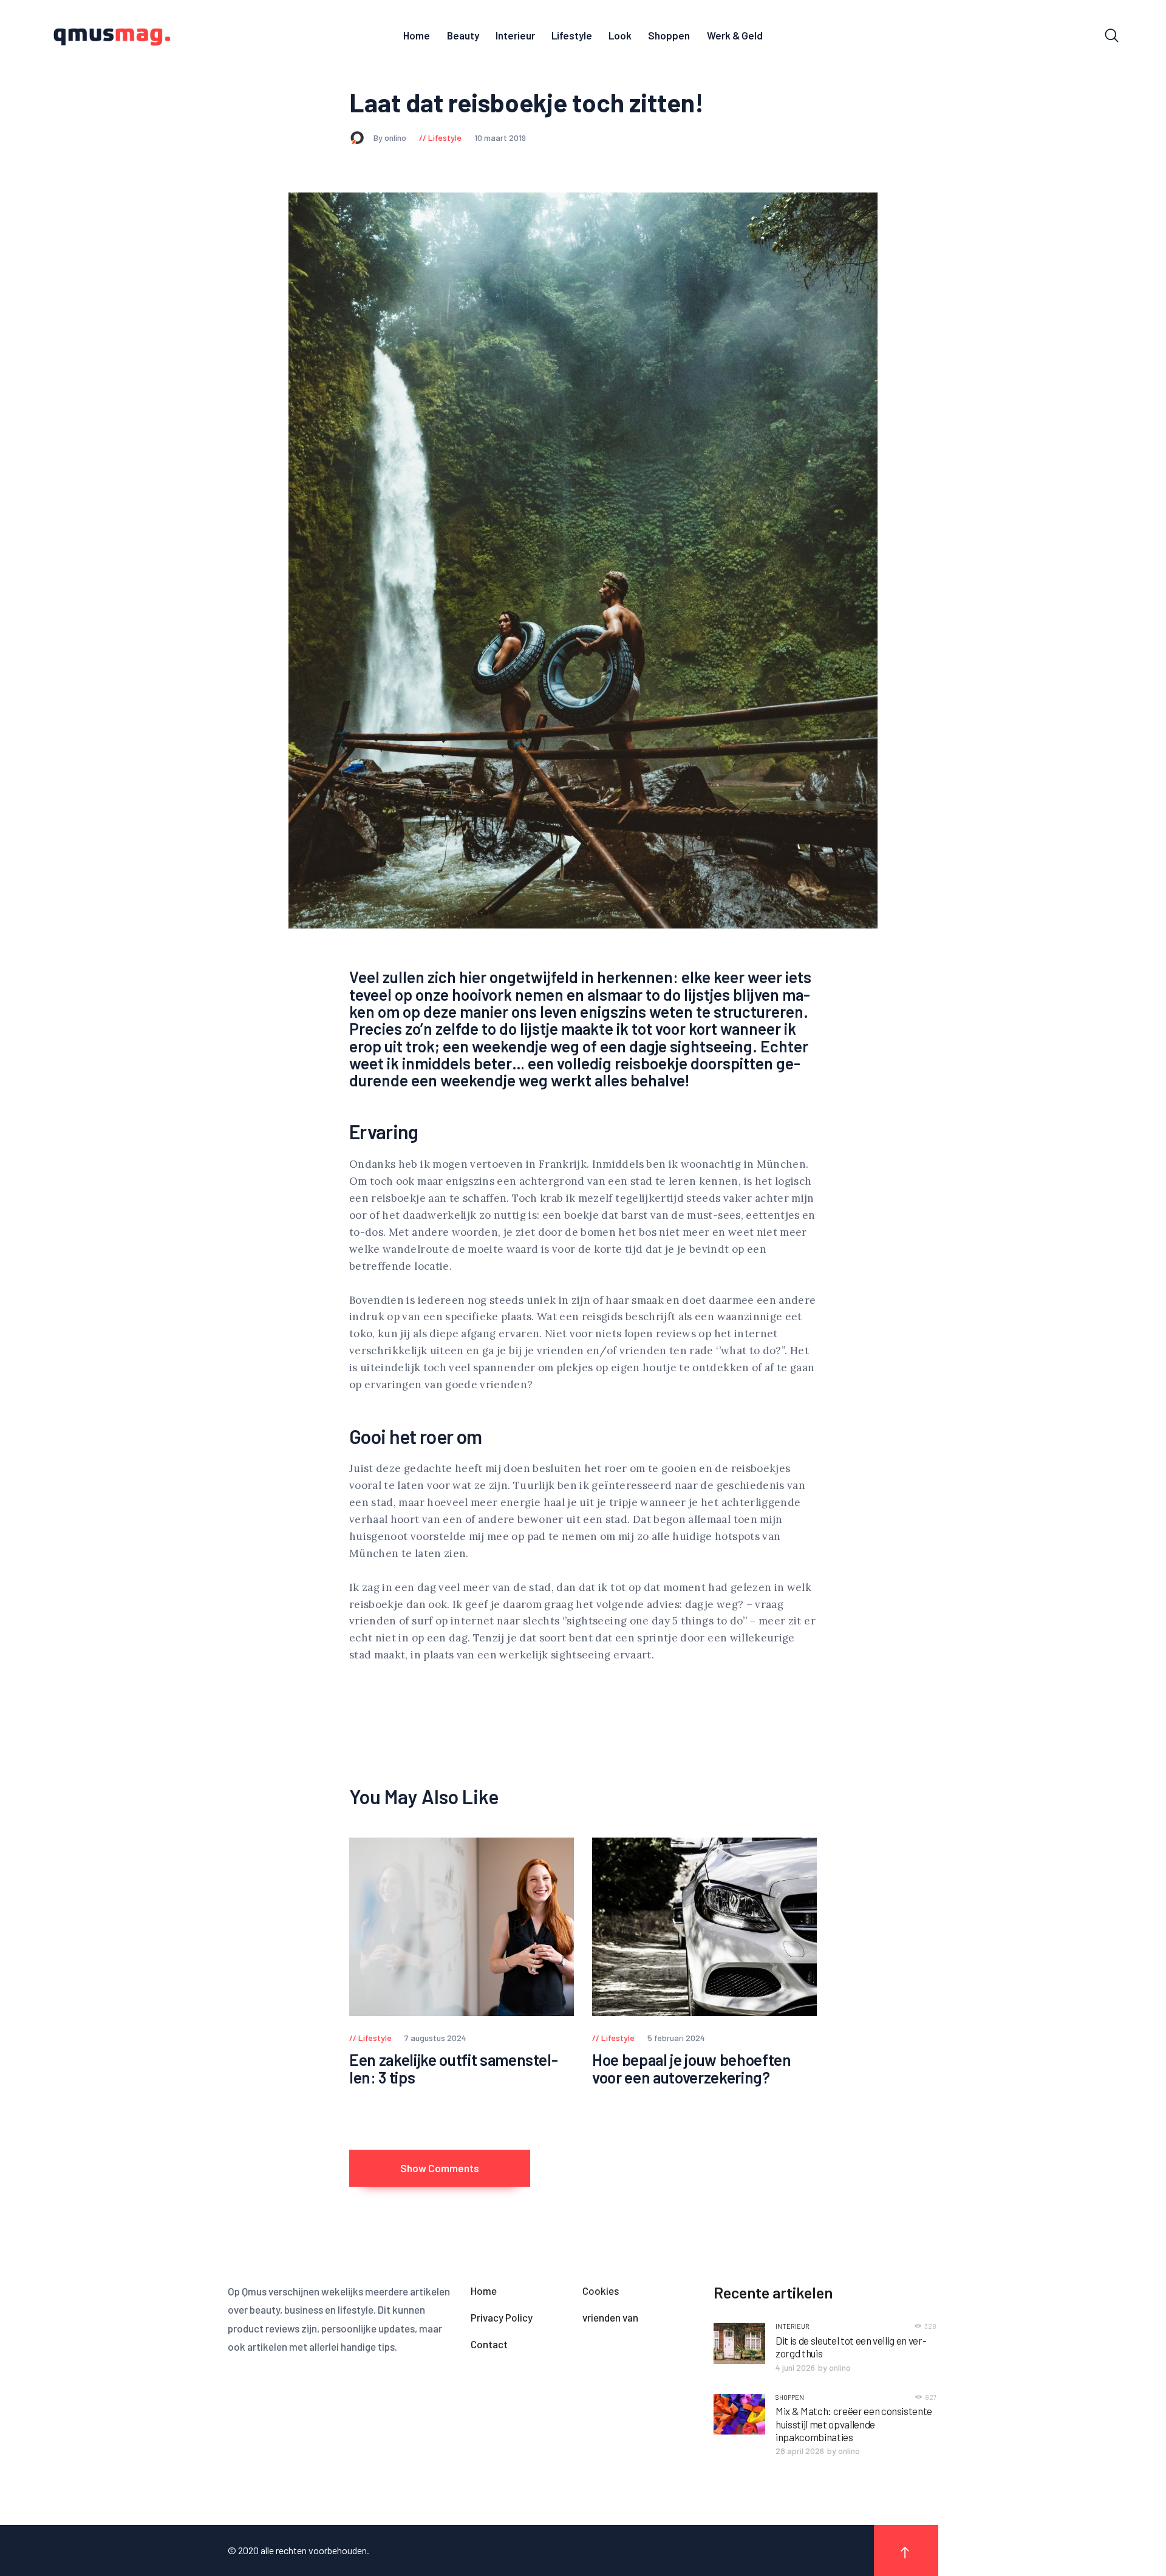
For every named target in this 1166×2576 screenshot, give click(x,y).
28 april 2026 (800, 2451)
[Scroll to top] (906, 2550)
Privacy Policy (502, 2317)
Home (484, 2291)
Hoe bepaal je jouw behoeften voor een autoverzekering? (691, 2069)
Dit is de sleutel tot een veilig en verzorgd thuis (851, 2347)
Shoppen (790, 2397)
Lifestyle (445, 138)
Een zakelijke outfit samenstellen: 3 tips (454, 2069)
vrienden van (610, 2317)
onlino (840, 2367)
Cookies (601, 2291)
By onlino (391, 138)
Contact (489, 2344)
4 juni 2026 (795, 2367)
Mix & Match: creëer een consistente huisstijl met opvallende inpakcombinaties (854, 2424)
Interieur (793, 2326)
